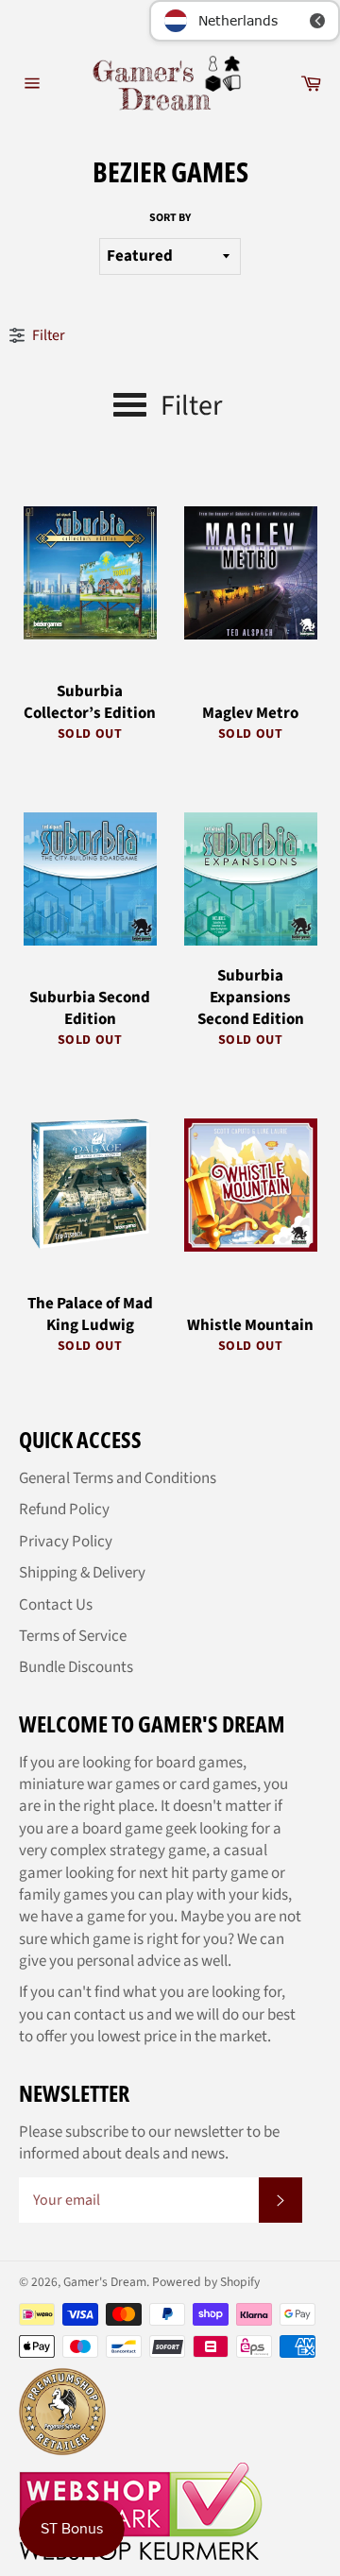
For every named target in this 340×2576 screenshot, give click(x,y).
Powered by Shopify (206, 2282)
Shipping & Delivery (82, 1573)
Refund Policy (64, 1510)
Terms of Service (73, 1636)
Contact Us (56, 1605)
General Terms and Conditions (118, 1478)
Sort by (170, 218)
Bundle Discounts (76, 1667)
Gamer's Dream (105, 2282)
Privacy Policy (66, 1542)
